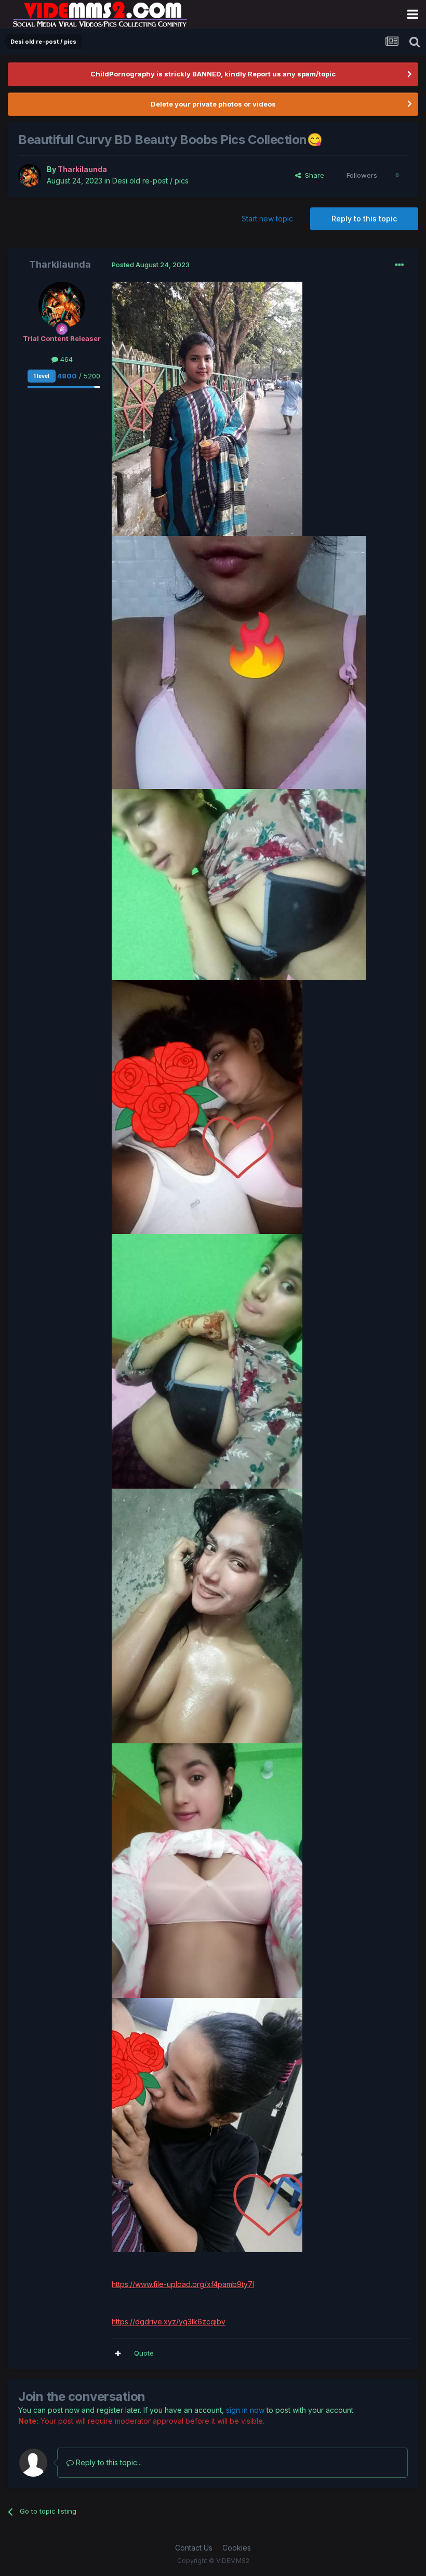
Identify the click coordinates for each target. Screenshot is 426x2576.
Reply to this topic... (108, 2462)
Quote (144, 2353)
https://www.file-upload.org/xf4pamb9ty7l (183, 2284)
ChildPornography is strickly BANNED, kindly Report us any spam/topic (213, 74)
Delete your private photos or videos (213, 104)
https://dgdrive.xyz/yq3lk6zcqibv (169, 2322)
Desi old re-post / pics (150, 181)
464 (65, 359)
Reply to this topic (364, 219)
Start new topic (267, 219)
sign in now (245, 2410)
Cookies (237, 2548)
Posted (151, 265)
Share (312, 175)
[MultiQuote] (118, 2354)
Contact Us (194, 2548)
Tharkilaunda (60, 264)
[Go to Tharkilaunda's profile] (30, 175)
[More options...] (400, 265)
